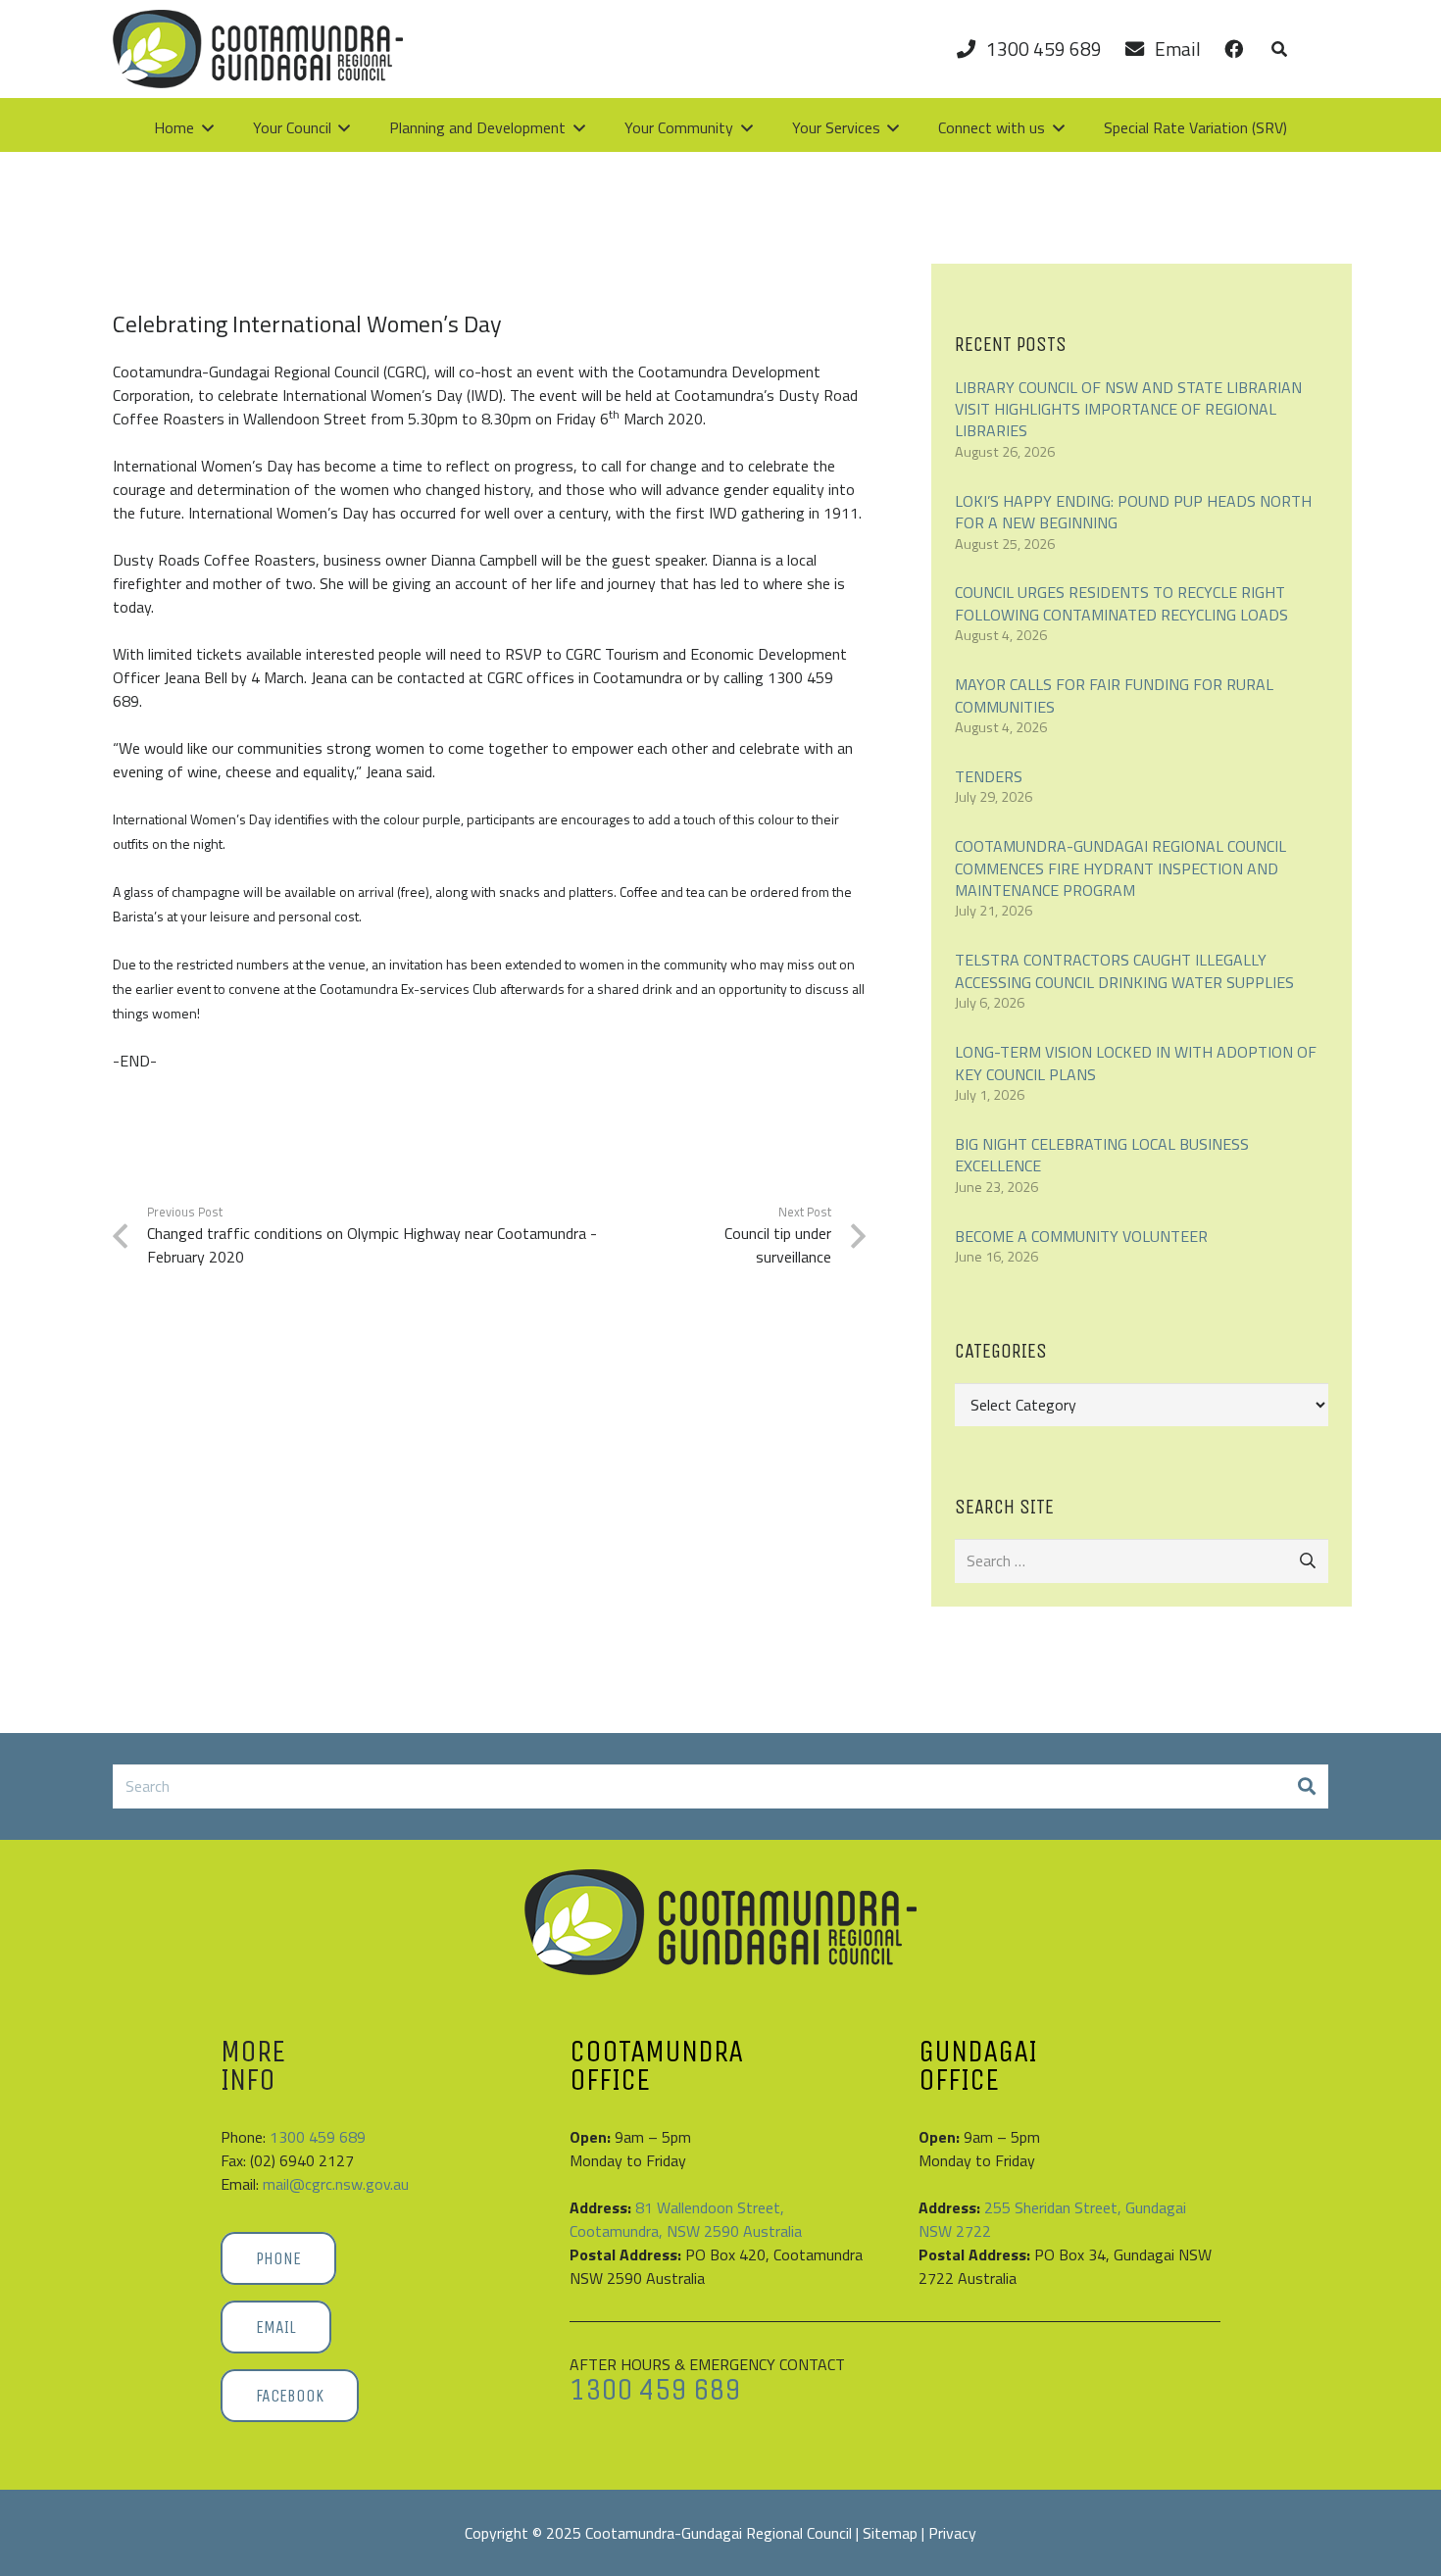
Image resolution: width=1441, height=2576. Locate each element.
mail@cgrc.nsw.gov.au (336, 2184)
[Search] (1306, 1786)
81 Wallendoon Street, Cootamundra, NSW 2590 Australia (686, 2219)
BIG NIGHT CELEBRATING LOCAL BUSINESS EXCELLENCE (1102, 1155)
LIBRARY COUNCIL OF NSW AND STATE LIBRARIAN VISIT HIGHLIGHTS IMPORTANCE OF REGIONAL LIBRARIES (1128, 409)
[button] (1279, 49)
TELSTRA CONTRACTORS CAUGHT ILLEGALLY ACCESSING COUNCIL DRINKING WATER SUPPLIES (1124, 970)
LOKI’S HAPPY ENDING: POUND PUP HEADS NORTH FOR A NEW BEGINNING (1133, 512)
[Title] (258, 49)
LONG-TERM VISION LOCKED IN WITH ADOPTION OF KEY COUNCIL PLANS (1136, 1063)
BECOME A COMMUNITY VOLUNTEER (1081, 1236)
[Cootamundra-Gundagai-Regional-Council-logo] (720, 1922)
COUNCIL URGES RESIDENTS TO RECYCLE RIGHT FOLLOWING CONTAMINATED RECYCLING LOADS (1121, 603)
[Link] (1234, 49)
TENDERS (989, 776)
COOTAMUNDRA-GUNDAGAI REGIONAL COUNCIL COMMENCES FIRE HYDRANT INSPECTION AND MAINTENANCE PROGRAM (1120, 868)
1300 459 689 (318, 2137)
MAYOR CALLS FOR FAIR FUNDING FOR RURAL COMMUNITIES (1114, 695)
